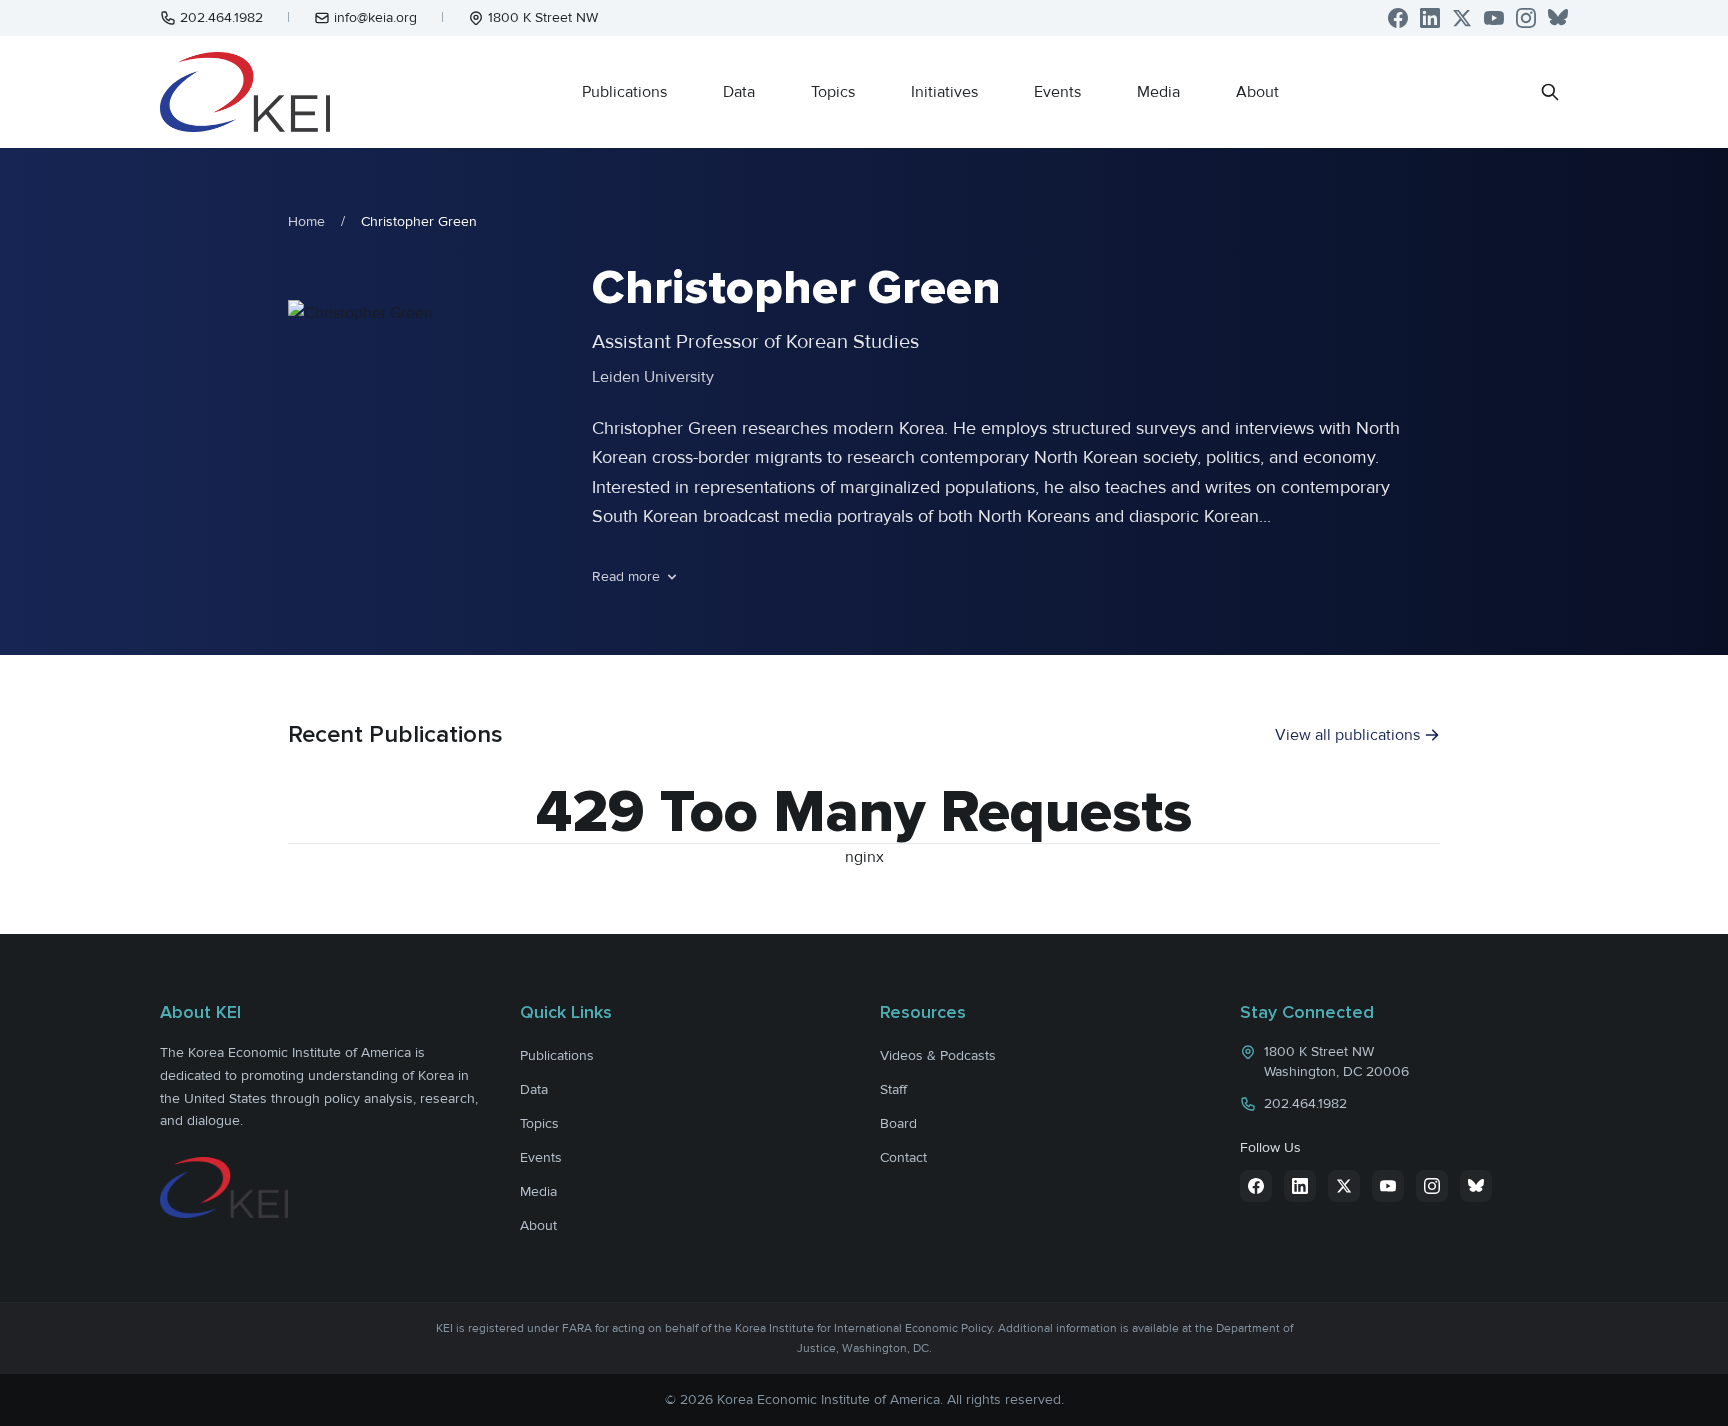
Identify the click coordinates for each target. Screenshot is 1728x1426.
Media (1158, 92)
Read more (626, 576)
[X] (1462, 18)
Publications (624, 92)
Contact (903, 1157)
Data (739, 92)
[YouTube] (1494, 18)
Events (1057, 92)
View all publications (1347, 735)
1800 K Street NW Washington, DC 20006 (1336, 1061)
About (1257, 92)
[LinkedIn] (1430, 18)
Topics (833, 92)
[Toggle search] (1550, 92)
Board (898, 1123)
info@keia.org (375, 17)
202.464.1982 (221, 17)
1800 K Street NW (543, 17)
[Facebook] (1398, 18)
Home (306, 221)
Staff (893, 1089)
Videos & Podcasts (938, 1055)
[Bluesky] (1558, 18)
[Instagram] (1526, 18)
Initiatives (944, 92)
